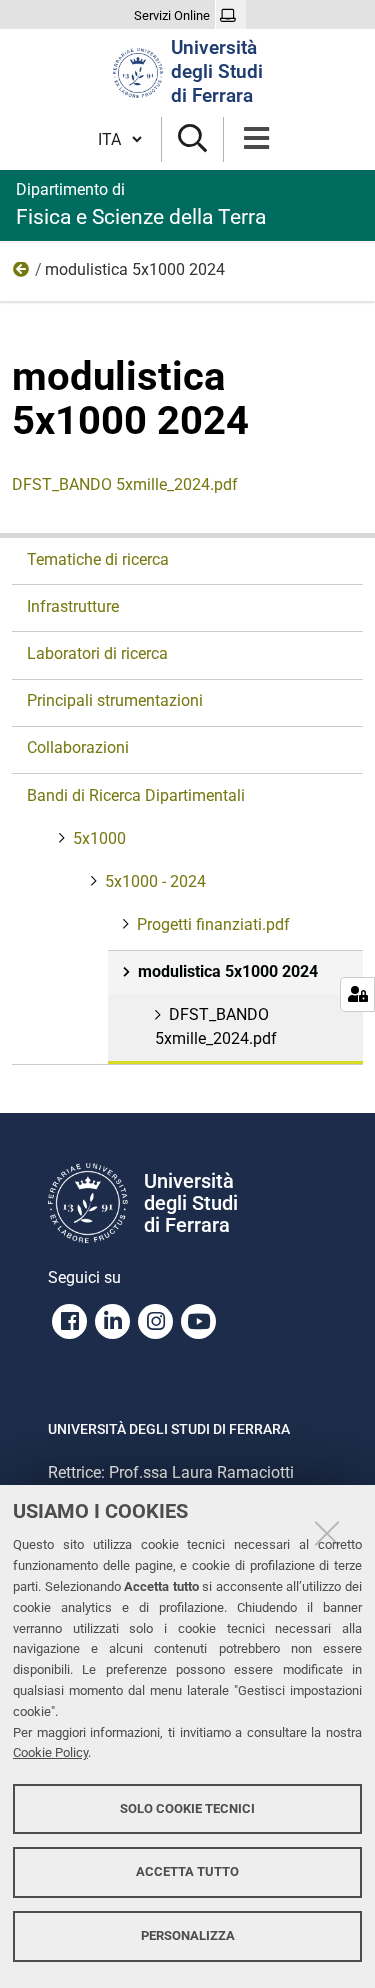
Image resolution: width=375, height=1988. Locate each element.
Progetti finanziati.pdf (213, 924)
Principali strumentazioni (115, 700)
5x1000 (99, 838)
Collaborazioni (78, 747)
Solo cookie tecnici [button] (187, 1808)
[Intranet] (230, 16)
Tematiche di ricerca (98, 559)
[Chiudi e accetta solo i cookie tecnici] (327, 1533)
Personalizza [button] (188, 1935)
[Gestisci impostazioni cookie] (357, 994)
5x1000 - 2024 (22, 274)
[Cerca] (192, 139)
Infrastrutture (73, 606)
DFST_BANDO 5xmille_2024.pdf (125, 484)
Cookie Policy (50, 1752)
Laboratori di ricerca (97, 653)
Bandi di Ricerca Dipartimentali (136, 795)
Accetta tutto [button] (187, 1871)
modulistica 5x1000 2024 (228, 971)
